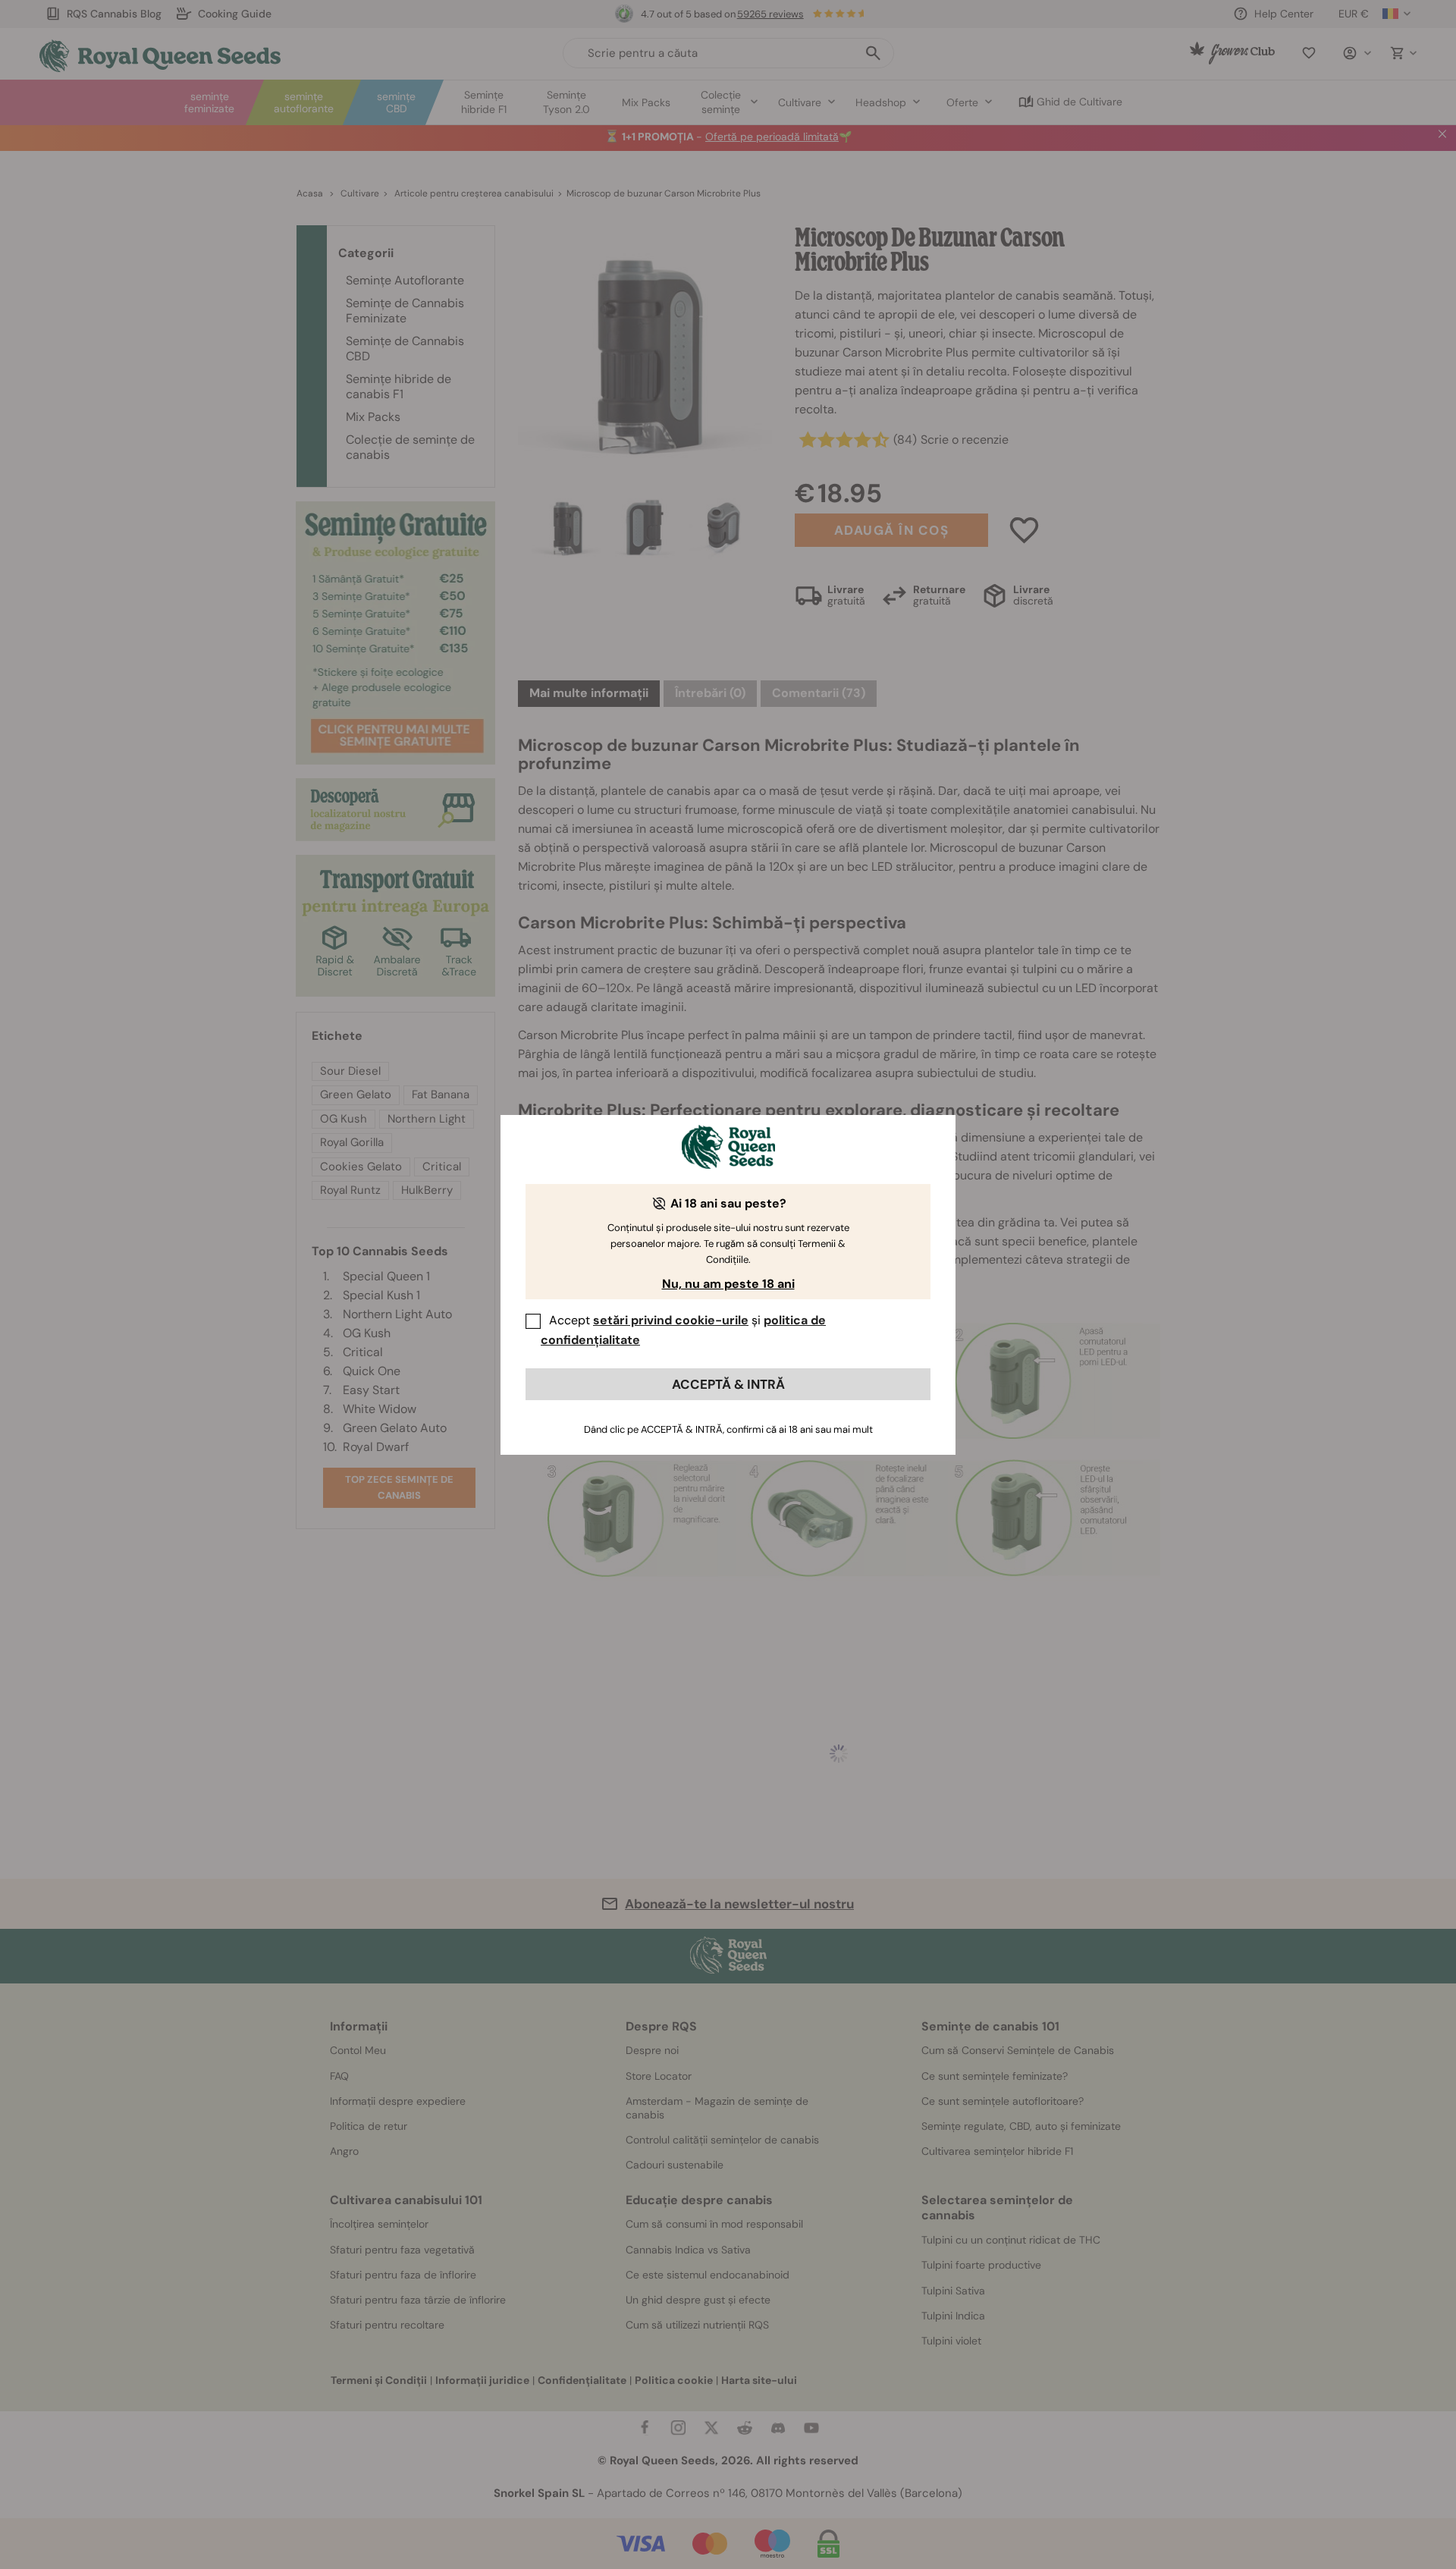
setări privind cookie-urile (671, 1320)
